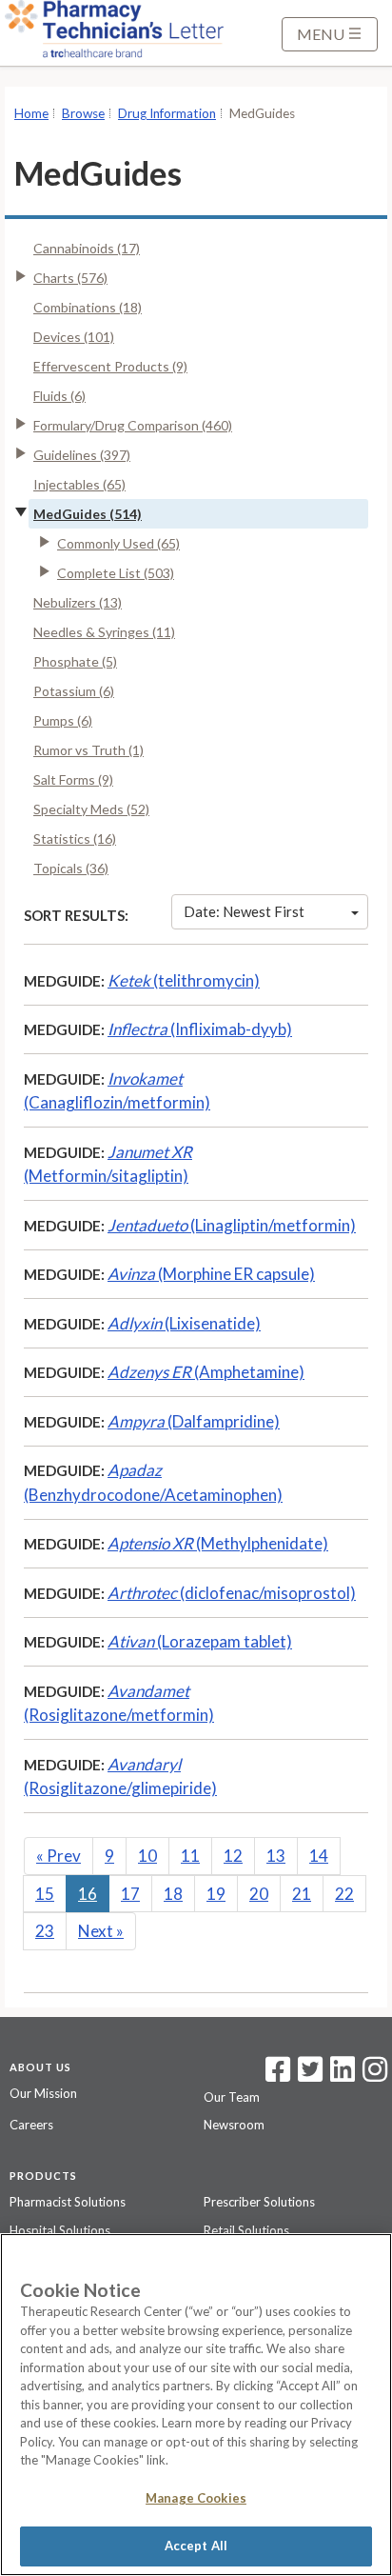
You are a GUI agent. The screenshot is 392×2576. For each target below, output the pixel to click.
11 (190, 1856)
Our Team (232, 2097)
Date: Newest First (244, 911)
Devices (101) (74, 337)
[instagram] (375, 2075)
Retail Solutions (246, 2230)
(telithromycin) (184, 980)
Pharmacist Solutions (68, 2202)
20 (259, 1894)
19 (216, 1894)
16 (88, 1894)
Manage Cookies (196, 2498)
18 (173, 1894)
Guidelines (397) (82, 455)
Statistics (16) (75, 839)
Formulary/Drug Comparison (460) (133, 425)
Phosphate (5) (75, 661)
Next (101, 1931)
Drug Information (167, 113)
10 (147, 1856)
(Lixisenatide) (184, 1323)
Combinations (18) (88, 307)
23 (45, 1931)
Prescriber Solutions (259, 2202)
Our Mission (43, 2093)
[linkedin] (343, 2075)
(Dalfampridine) (194, 1421)
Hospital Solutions (60, 2230)
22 (344, 1894)
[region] (196, 2405)
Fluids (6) (59, 396)
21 (302, 1894)
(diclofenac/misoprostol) (232, 1593)
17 (130, 1894)
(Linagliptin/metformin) (232, 1225)
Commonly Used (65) (118, 543)
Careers (31, 2125)
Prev (59, 1856)
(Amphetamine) (206, 1372)
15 (45, 1894)
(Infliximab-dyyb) (200, 1029)
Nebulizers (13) (78, 602)
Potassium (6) (74, 691)
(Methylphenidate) (218, 1543)
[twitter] (308, 2075)
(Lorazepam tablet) (200, 1641)
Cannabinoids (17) (87, 248)
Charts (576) (70, 278)
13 (276, 1856)
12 (233, 1856)
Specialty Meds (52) (91, 809)
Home (31, 113)
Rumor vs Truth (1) (88, 750)
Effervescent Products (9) (110, 366)
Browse (83, 113)
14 (319, 1856)
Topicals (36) (71, 868)
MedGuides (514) (88, 514)
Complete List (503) (116, 573)
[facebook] (278, 2075)
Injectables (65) (79, 484)
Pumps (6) (63, 720)
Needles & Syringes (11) (104, 632)
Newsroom (234, 2125)
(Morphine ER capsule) (211, 1274)
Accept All (196, 2546)
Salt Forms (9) (73, 779)
